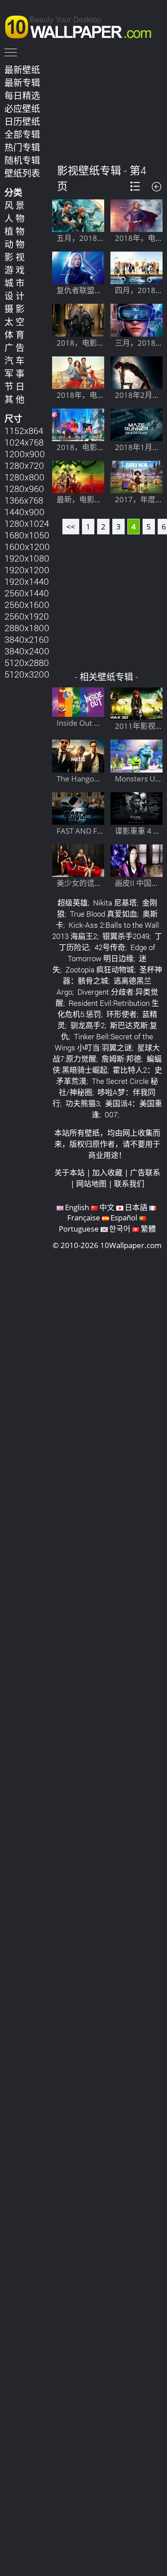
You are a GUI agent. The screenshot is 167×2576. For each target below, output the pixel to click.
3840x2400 (27, 651)
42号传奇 (110, 947)
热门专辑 (22, 147)
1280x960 (24, 488)
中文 (107, 1207)
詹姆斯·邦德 (121, 1059)
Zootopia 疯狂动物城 (100, 970)
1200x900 (25, 454)
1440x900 (24, 512)
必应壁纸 (22, 108)
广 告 (14, 347)
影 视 (14, 257)
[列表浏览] (135, 186)
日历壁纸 (22, 121)
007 (111, 1114)
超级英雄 (73, 903)
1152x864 (24, 430)
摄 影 (14, 309)
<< (71, 527)
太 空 (14, 322)
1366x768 (24, 500)
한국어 (120, 1229)
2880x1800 (27, 628)
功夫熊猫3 (83, 1103)
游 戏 (14, 270)
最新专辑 (22, 83)
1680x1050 (27, 535)
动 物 (14, 244)
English (77, 1207)
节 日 (14, 386)
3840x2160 (27, 639)
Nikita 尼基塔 (115, 903)
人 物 (14, 218)
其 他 (14, 399)
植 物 (14, 231)
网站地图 (91, 1184)
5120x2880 (27, 662)
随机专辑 (22, 160)
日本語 (136, 1207)
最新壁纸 (22, 70)
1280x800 (24, 477)
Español (124, 1218)
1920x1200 (27, 570)
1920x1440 (27, 581)
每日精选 (22, 95)
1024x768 (24, 442)
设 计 (14, 296)
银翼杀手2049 (126, 936)
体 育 (14, 335)
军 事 (14, 373)
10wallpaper (82, 25)
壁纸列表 (22, 173)
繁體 (148, 1229)
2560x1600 (27, 604)
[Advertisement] (108, 107)
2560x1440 (27, 593)
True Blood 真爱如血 (104, 914)
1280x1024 (27, 523)
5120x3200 (27, 674)
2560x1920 (27, 616)
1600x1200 (27, 546)
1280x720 (24, 465)
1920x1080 (27, 558)
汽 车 (14, 360)
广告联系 (145, 1172)
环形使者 (122, 1014)
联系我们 (129, 1184)
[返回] (157, 187)
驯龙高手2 (88, 1025)
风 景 (14, 205)
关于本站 (69, 1172)
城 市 (14, 283)
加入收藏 (107, 1172)
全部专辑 (22, 134)
